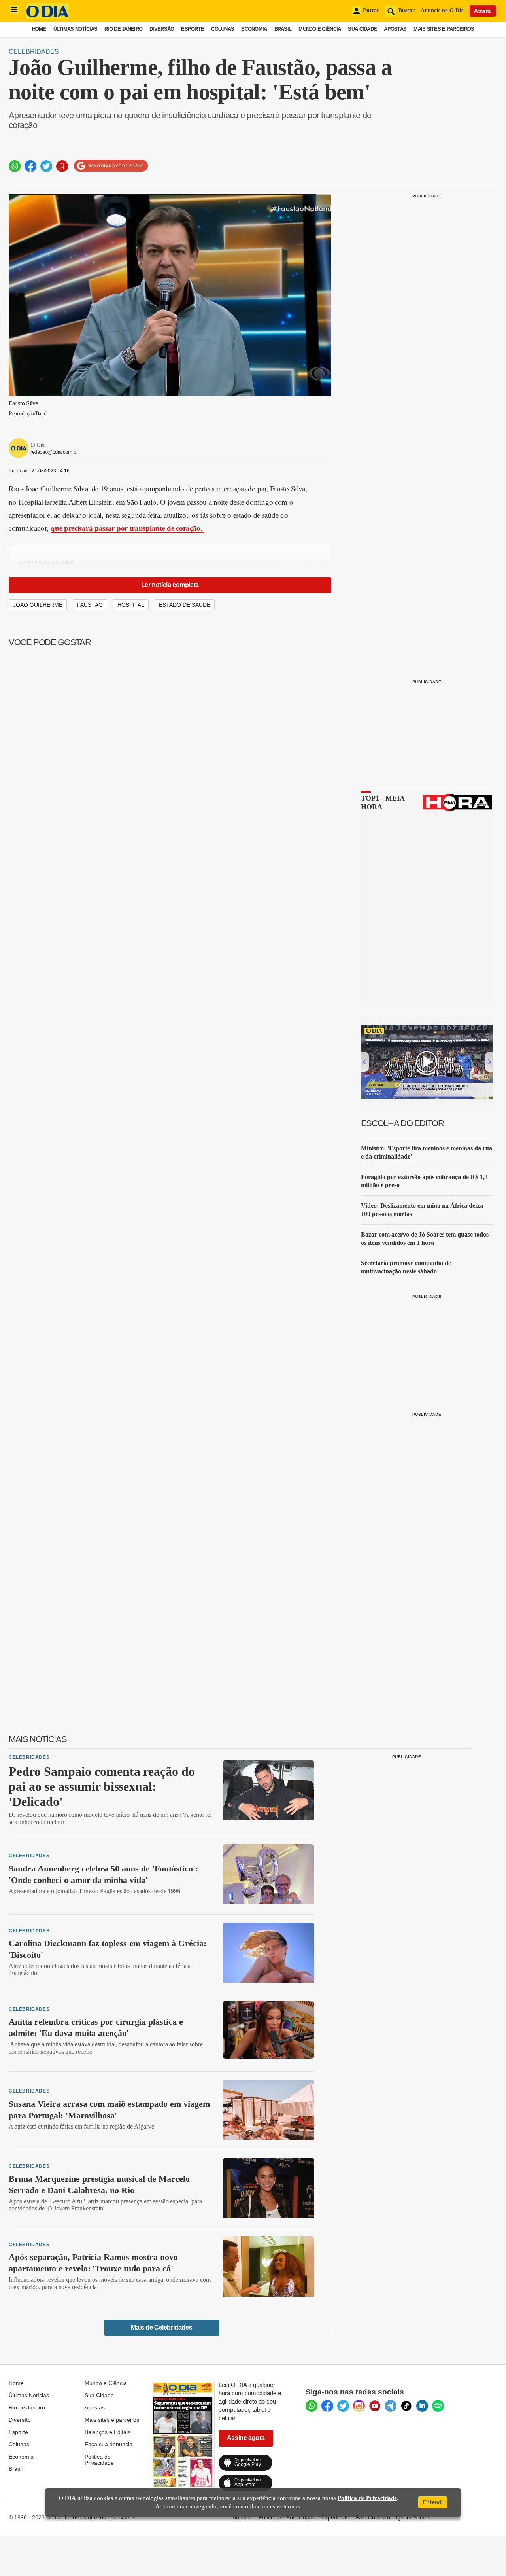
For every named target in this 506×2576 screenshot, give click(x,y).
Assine (483, 11)
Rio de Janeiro (123, 29)
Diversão (162, 29)
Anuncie (243, 2517)
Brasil (283, 29)
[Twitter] (343, 2406)
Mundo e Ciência (320, 29)
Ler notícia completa (170, 585)
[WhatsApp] (312, 2406)
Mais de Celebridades (161, 2327)
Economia (254, 29)
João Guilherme (38, 605)
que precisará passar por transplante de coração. (127, 528)
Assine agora (246, 2438)
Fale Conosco (373, 2517)
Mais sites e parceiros (112, 2420)
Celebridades (34, 52)
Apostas (395, 29)
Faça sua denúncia (109, 2444)
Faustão (90, 605)
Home (39, 29)
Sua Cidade (362, 29)
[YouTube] (375, 2406)
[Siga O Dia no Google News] (111, 166)
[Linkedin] (422, 2406)
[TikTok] (406, 2406)
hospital (131, 605)
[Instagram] (359, 2406)
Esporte (193, 29)
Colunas (223, 29)
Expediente (335, 2517)
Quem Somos (413, 2517)
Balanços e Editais (108, 2432)
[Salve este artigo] (62, 166)
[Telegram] (391, 2406)
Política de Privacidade (99, 2460)
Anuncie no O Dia (442, 10)
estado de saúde (185, 605)
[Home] (47, 17)
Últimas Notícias (75, 29)
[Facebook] (327, 2406)
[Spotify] (438, 2406)
